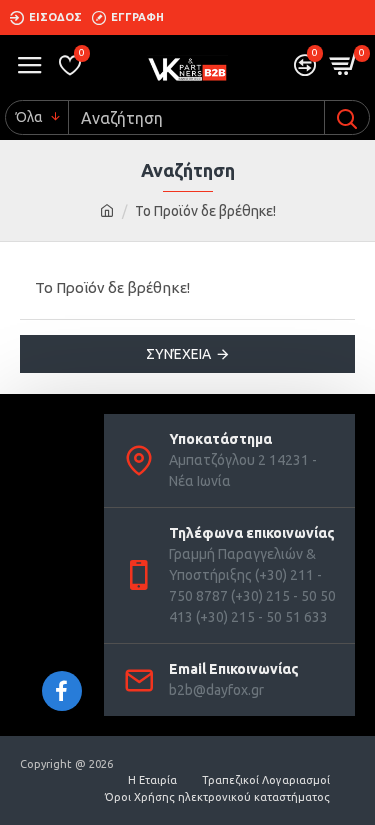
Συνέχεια (178, 354)
